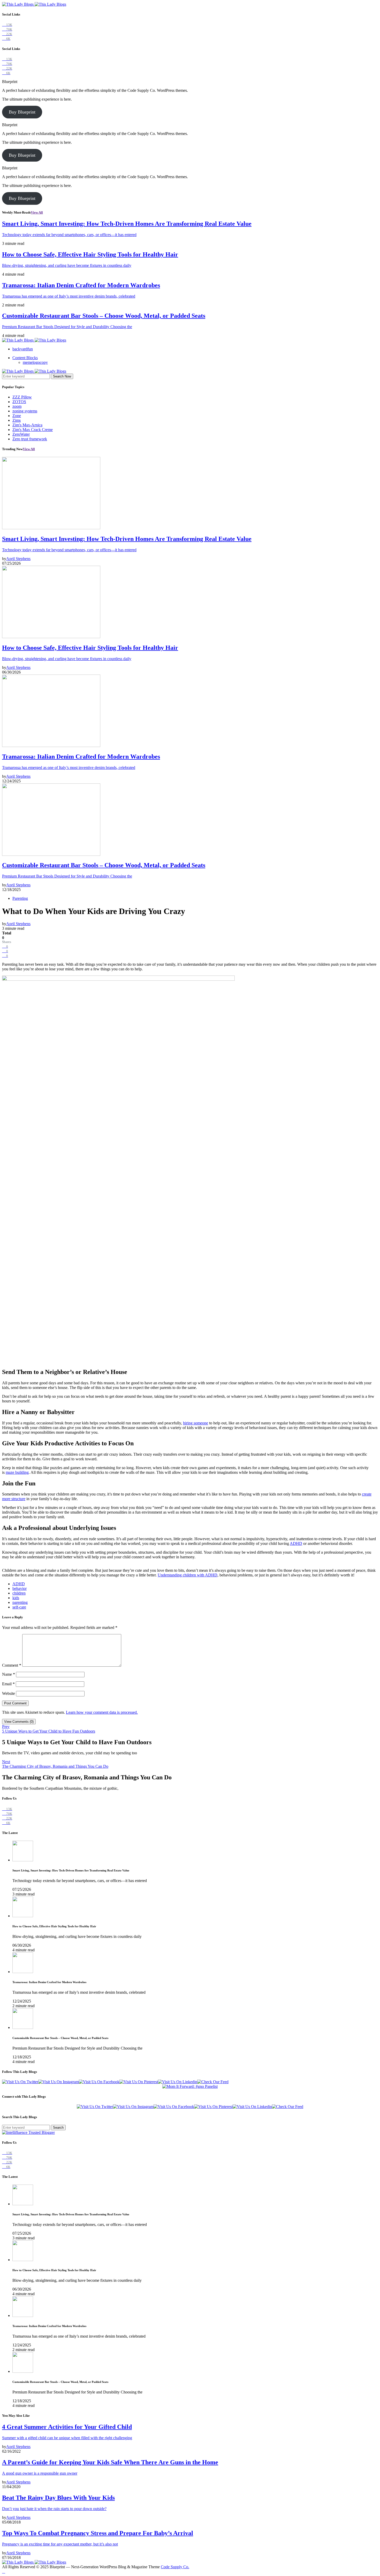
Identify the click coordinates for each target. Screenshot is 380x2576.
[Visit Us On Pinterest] (139, 2082)
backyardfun (23, 349)
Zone (17, 416)
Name (9, 1674)
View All (37, 212)
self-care (19, 1607)
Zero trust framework (30, 439)
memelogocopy (35, 362)
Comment (12, 1665)
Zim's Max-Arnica (27, 425)
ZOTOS (19, 402)
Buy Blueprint (22, 112)
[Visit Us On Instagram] (59, 2082)
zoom (17, 406)
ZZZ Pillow (22, 397)
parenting (20, 1602)
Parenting (20, 898)
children (19, 1593)
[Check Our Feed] (213, 2082)
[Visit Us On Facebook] (99, 2082)
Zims (17, 420)
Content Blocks (25, 358)
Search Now (62, 376)
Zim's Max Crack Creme (33, 430)
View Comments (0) (19, 1722)
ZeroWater (21, 434)
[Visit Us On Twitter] (20, 2082)
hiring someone (196, 1423)
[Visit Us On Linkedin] (178, 2082)
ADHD (296, 1543)
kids (16, 1598)
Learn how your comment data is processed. (102, 1712)
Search (58, 2128)
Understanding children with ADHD (188, 1575)
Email (8, 1684)
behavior (20, 1588)
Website (9, 1693)
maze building (17, 1472)
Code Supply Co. (175, 2567)
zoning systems (25, 411)
